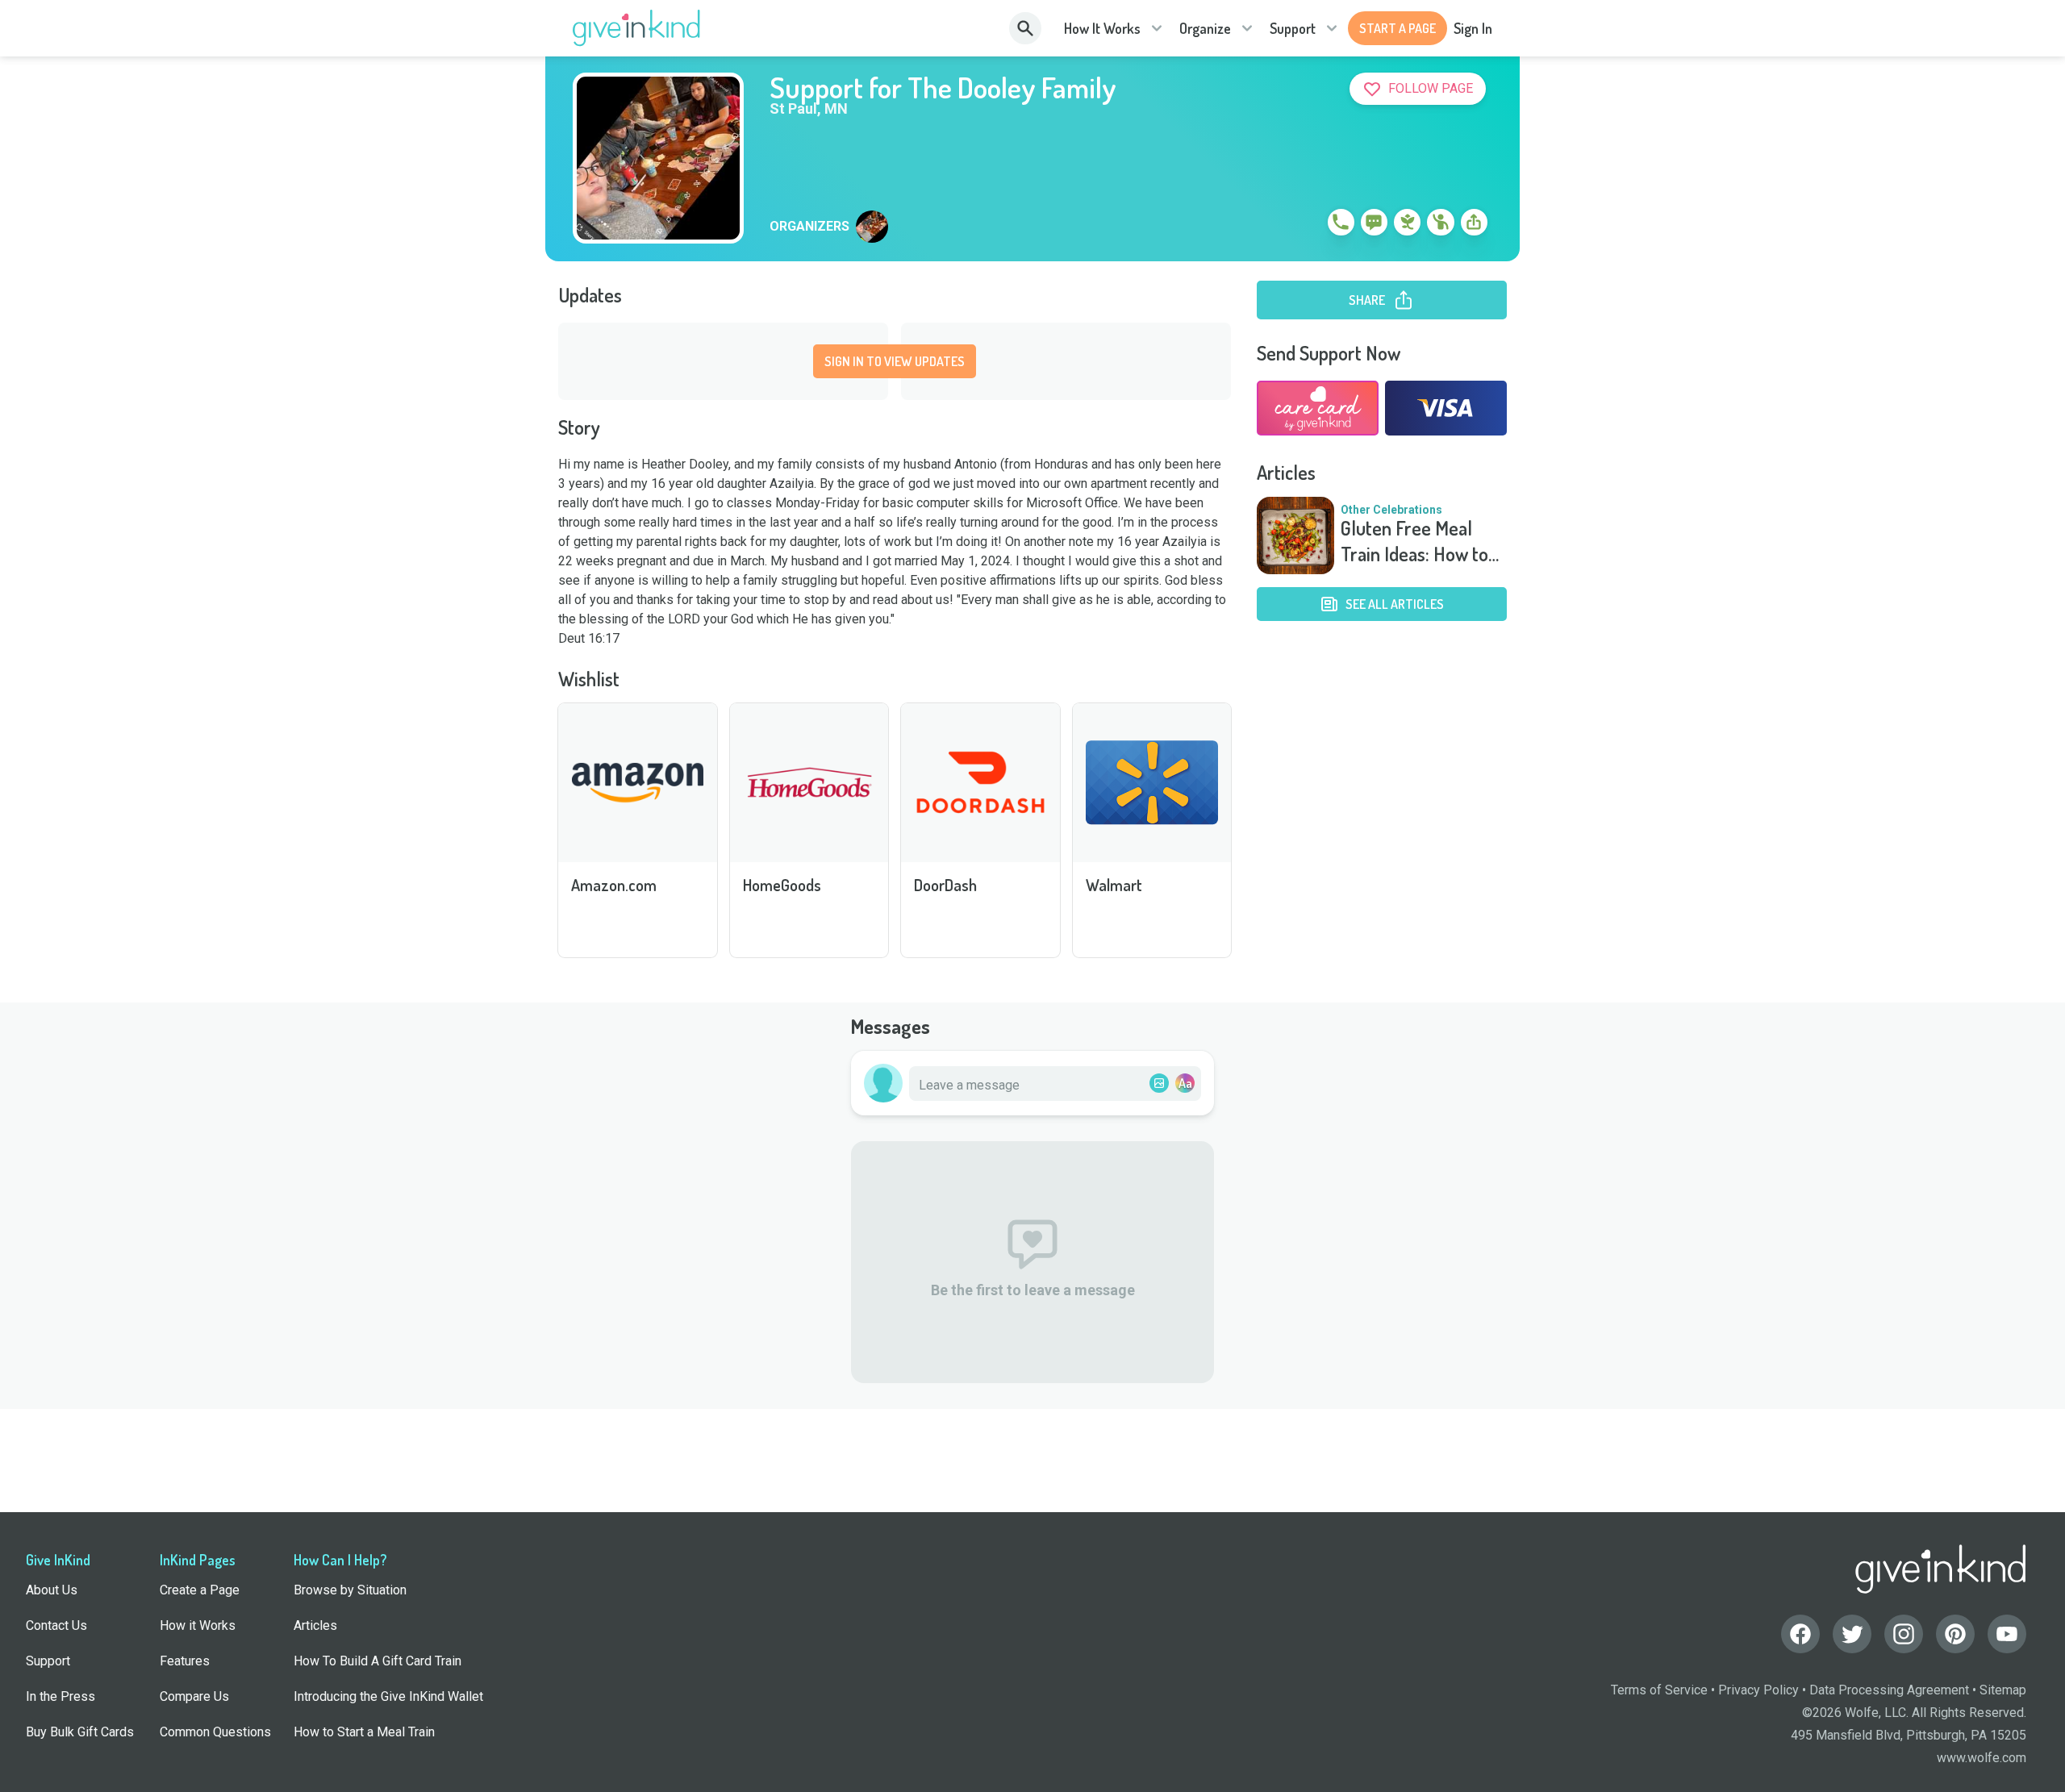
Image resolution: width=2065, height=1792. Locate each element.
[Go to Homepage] (637, 28)
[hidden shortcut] (1304, 225)
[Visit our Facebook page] (1800, 1634)
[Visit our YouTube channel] (2007, 1634)
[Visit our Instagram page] (1904, 1634)
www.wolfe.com (1982, 1758)
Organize (1205, 28)
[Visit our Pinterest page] (1955, 1634)
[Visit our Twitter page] (1852, 1634)
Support (1293, 28)
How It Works (1102, 28)
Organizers (809, 227)
